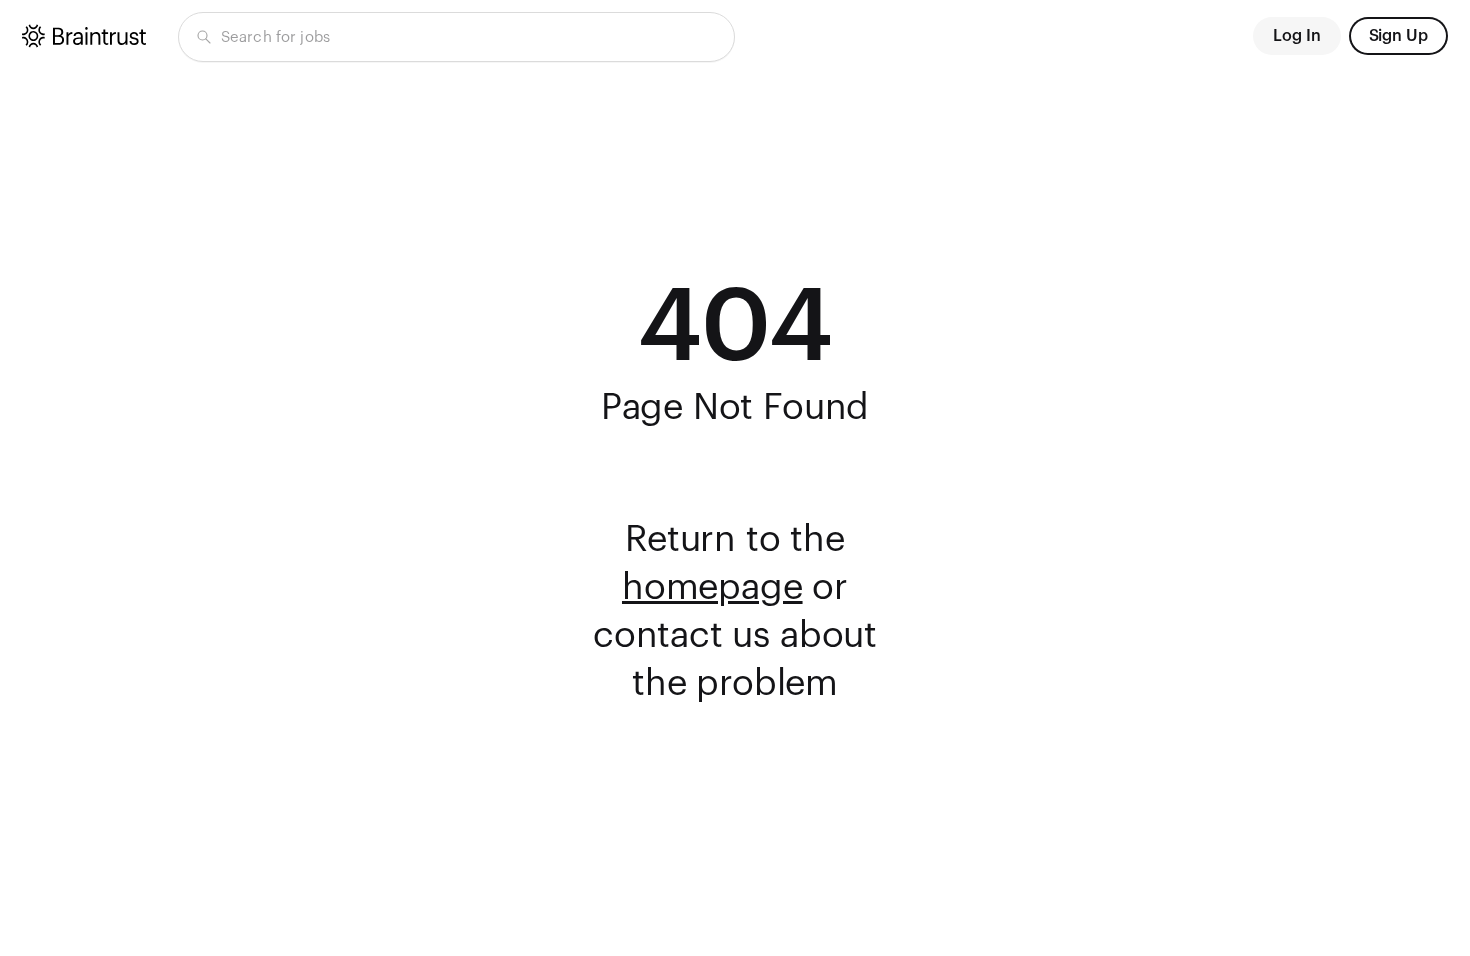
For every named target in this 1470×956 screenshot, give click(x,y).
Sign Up (1398, 36)
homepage (712, 588)
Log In (1297, 36)
